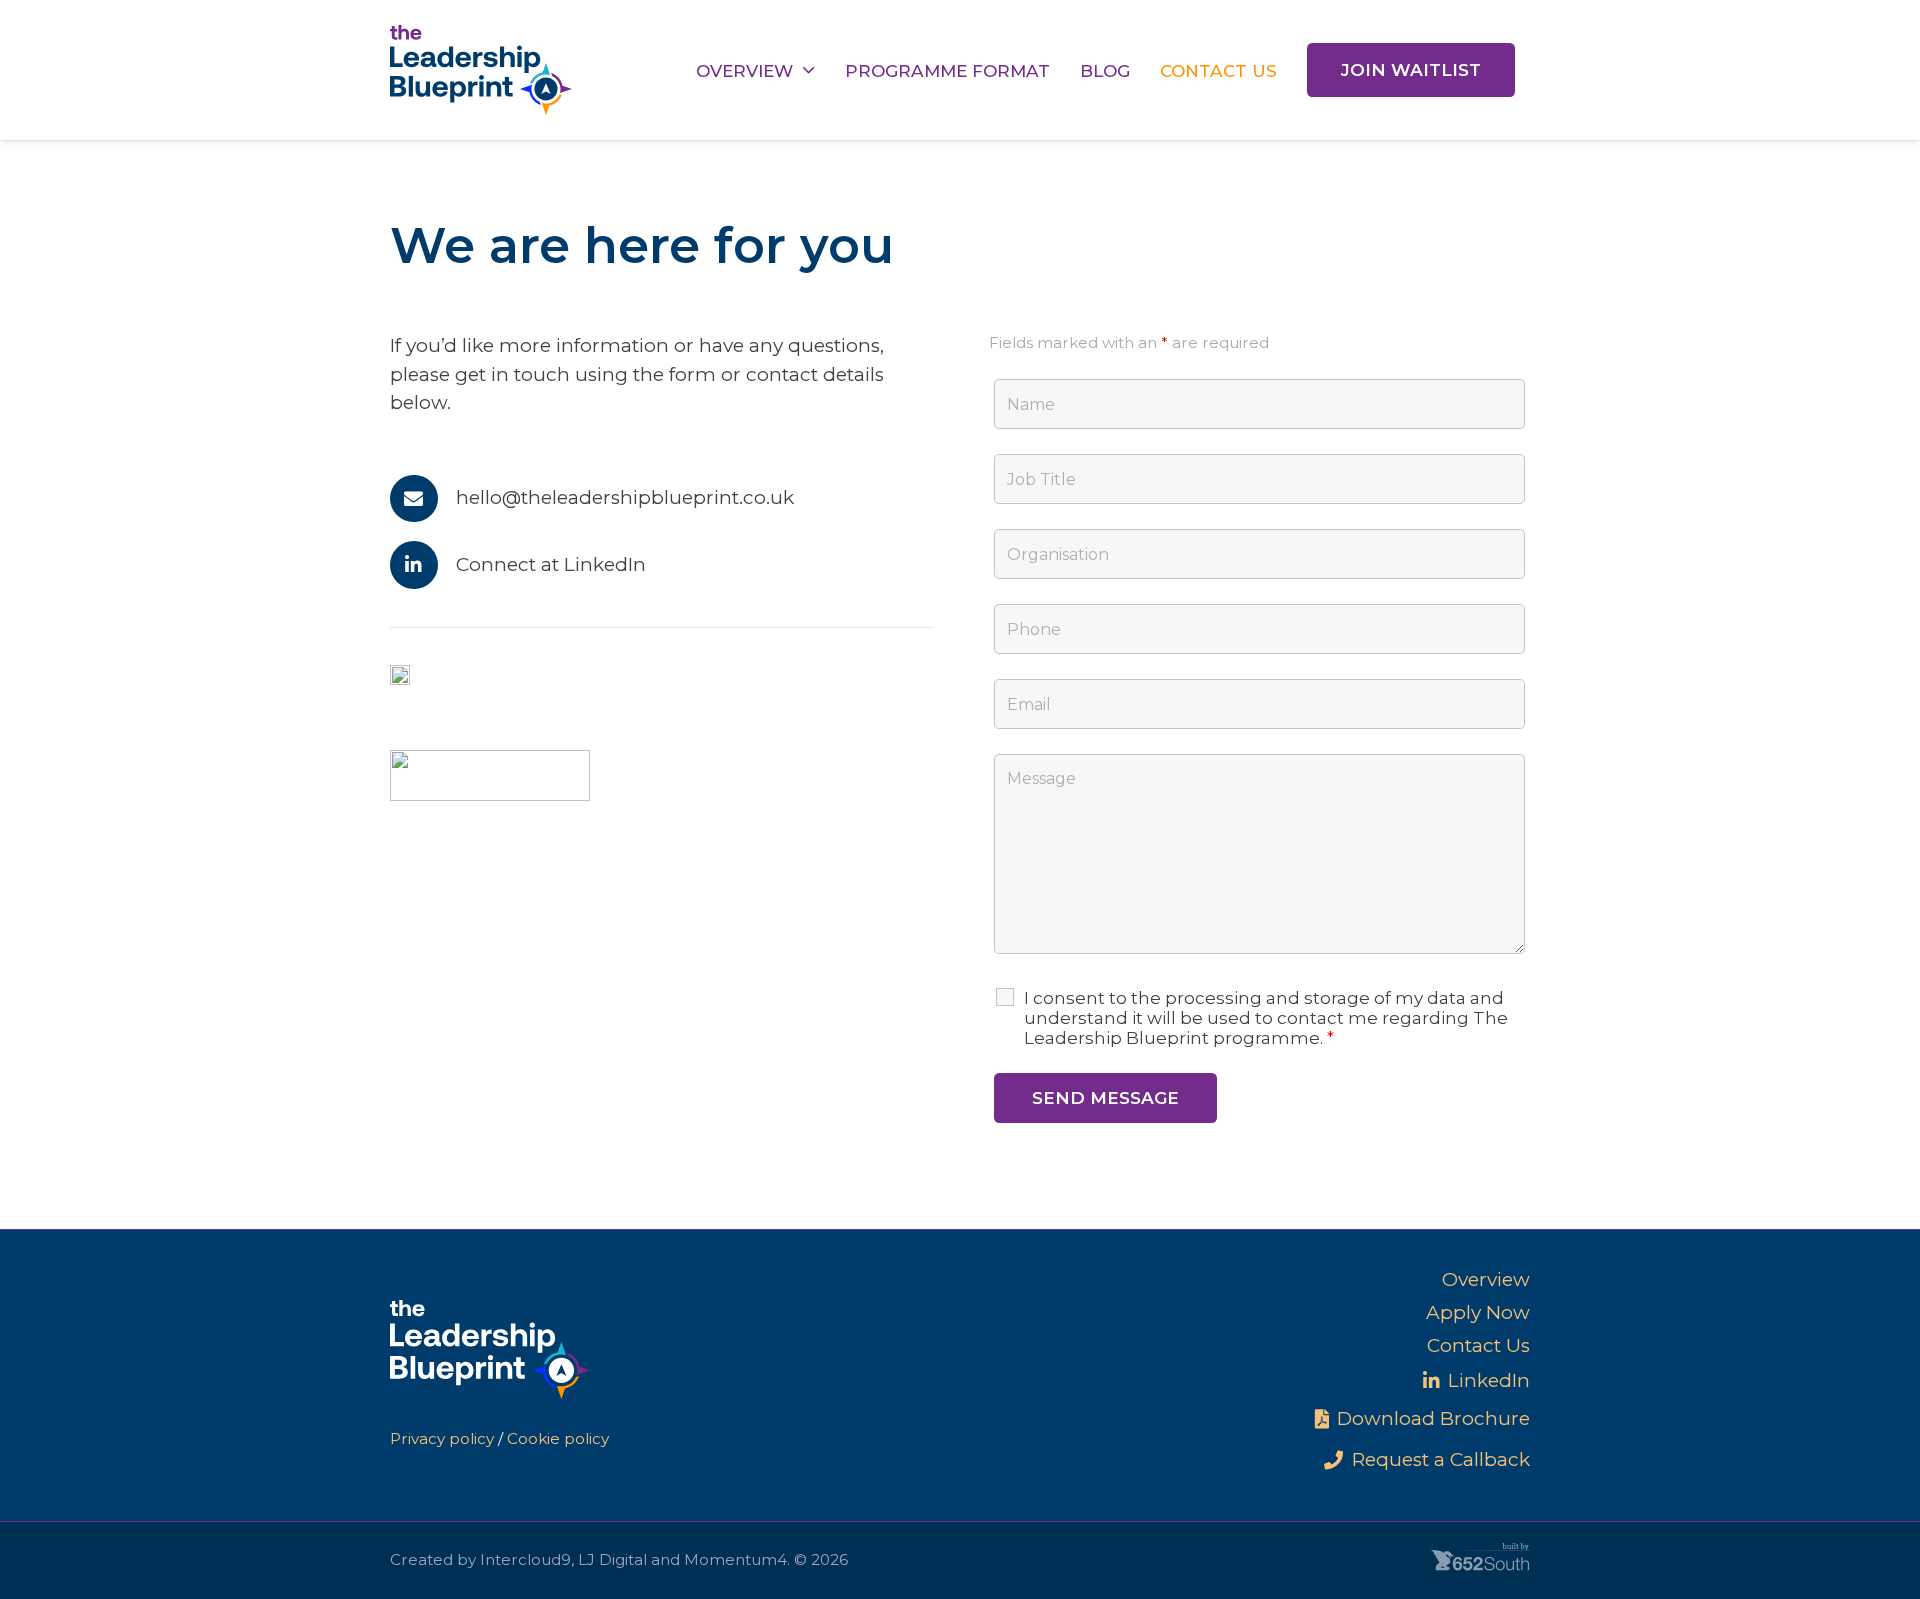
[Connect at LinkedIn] (423, 565)
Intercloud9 (525, 1559)
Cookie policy (558, 1438)
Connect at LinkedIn (551, 564)
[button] (808, 70)
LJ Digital (612, 1559)
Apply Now (1478, 1312)
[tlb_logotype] (481, 70)
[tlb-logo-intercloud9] (400, 679)
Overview (1486, 1279)
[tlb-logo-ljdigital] (490, 775)
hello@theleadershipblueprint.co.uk (625, 497)
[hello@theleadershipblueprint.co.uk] (423, 499)
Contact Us (1478, 1345)
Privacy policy (442, 1438)
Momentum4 (735, 1559)
